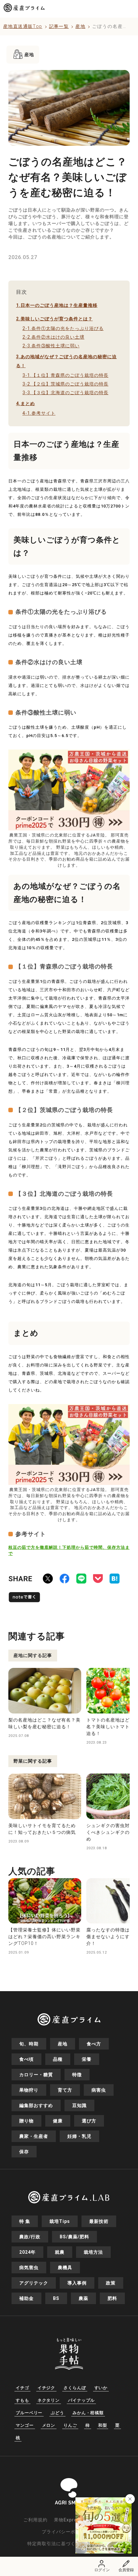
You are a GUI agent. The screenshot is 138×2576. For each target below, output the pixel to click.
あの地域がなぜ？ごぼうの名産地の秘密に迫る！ (66, 361)
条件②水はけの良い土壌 (53, 337)
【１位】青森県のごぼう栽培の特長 (65, 375)
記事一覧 (59, 26)
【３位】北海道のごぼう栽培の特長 (65, 393)
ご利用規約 (35, 2520)
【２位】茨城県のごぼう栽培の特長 (65, 384)
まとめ (26, 403)
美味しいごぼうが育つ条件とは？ (54, 319)
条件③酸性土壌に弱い (51, 346)
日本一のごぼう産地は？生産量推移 (57, 305)
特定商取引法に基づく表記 (56, 2544)
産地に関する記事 (33, 1655)
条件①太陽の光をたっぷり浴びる (63, 328)
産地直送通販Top (23, 26)
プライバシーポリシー (66, 2532)
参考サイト (39, 413)
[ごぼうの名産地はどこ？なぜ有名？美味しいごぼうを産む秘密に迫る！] (115, 1580)
